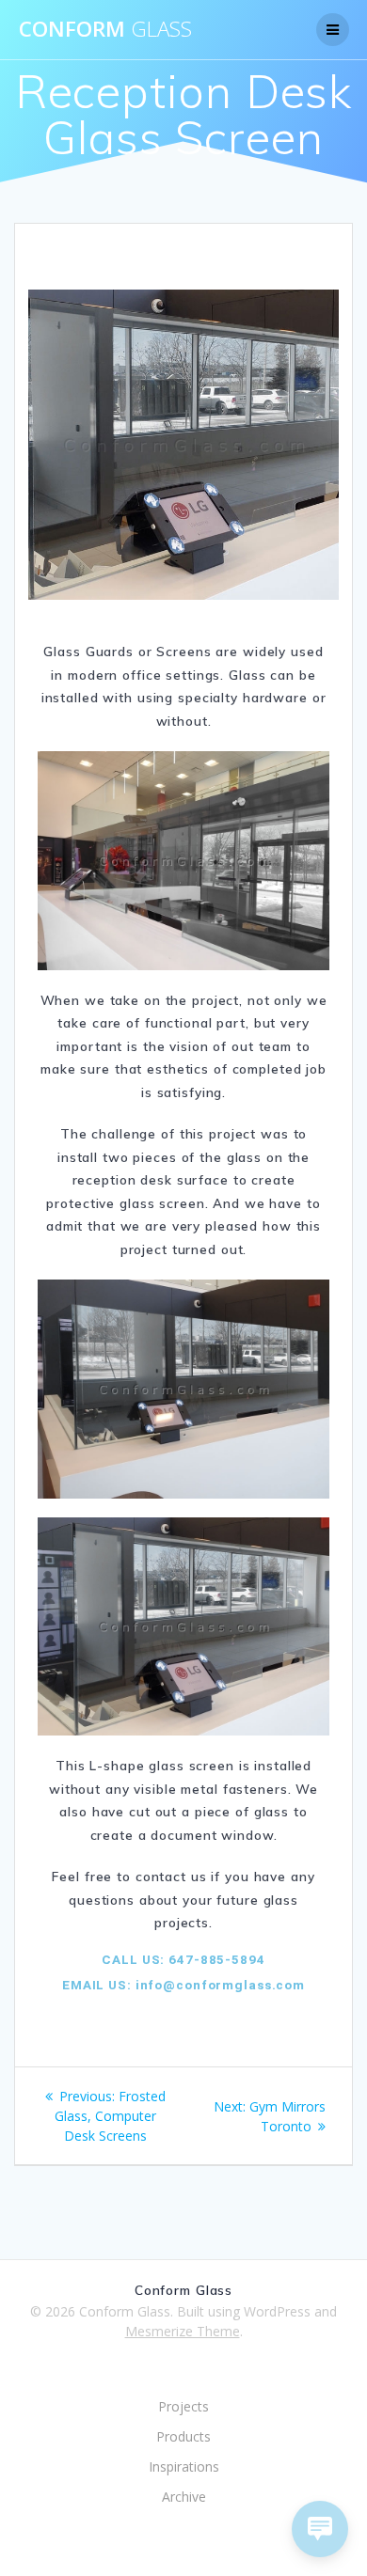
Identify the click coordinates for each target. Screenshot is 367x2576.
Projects (183, 2406)
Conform (105, 29)
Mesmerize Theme (183, 2331)
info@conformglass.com (218, 1985)
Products (183, 2436)
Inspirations (184, 2466)
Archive (184, 2497)
